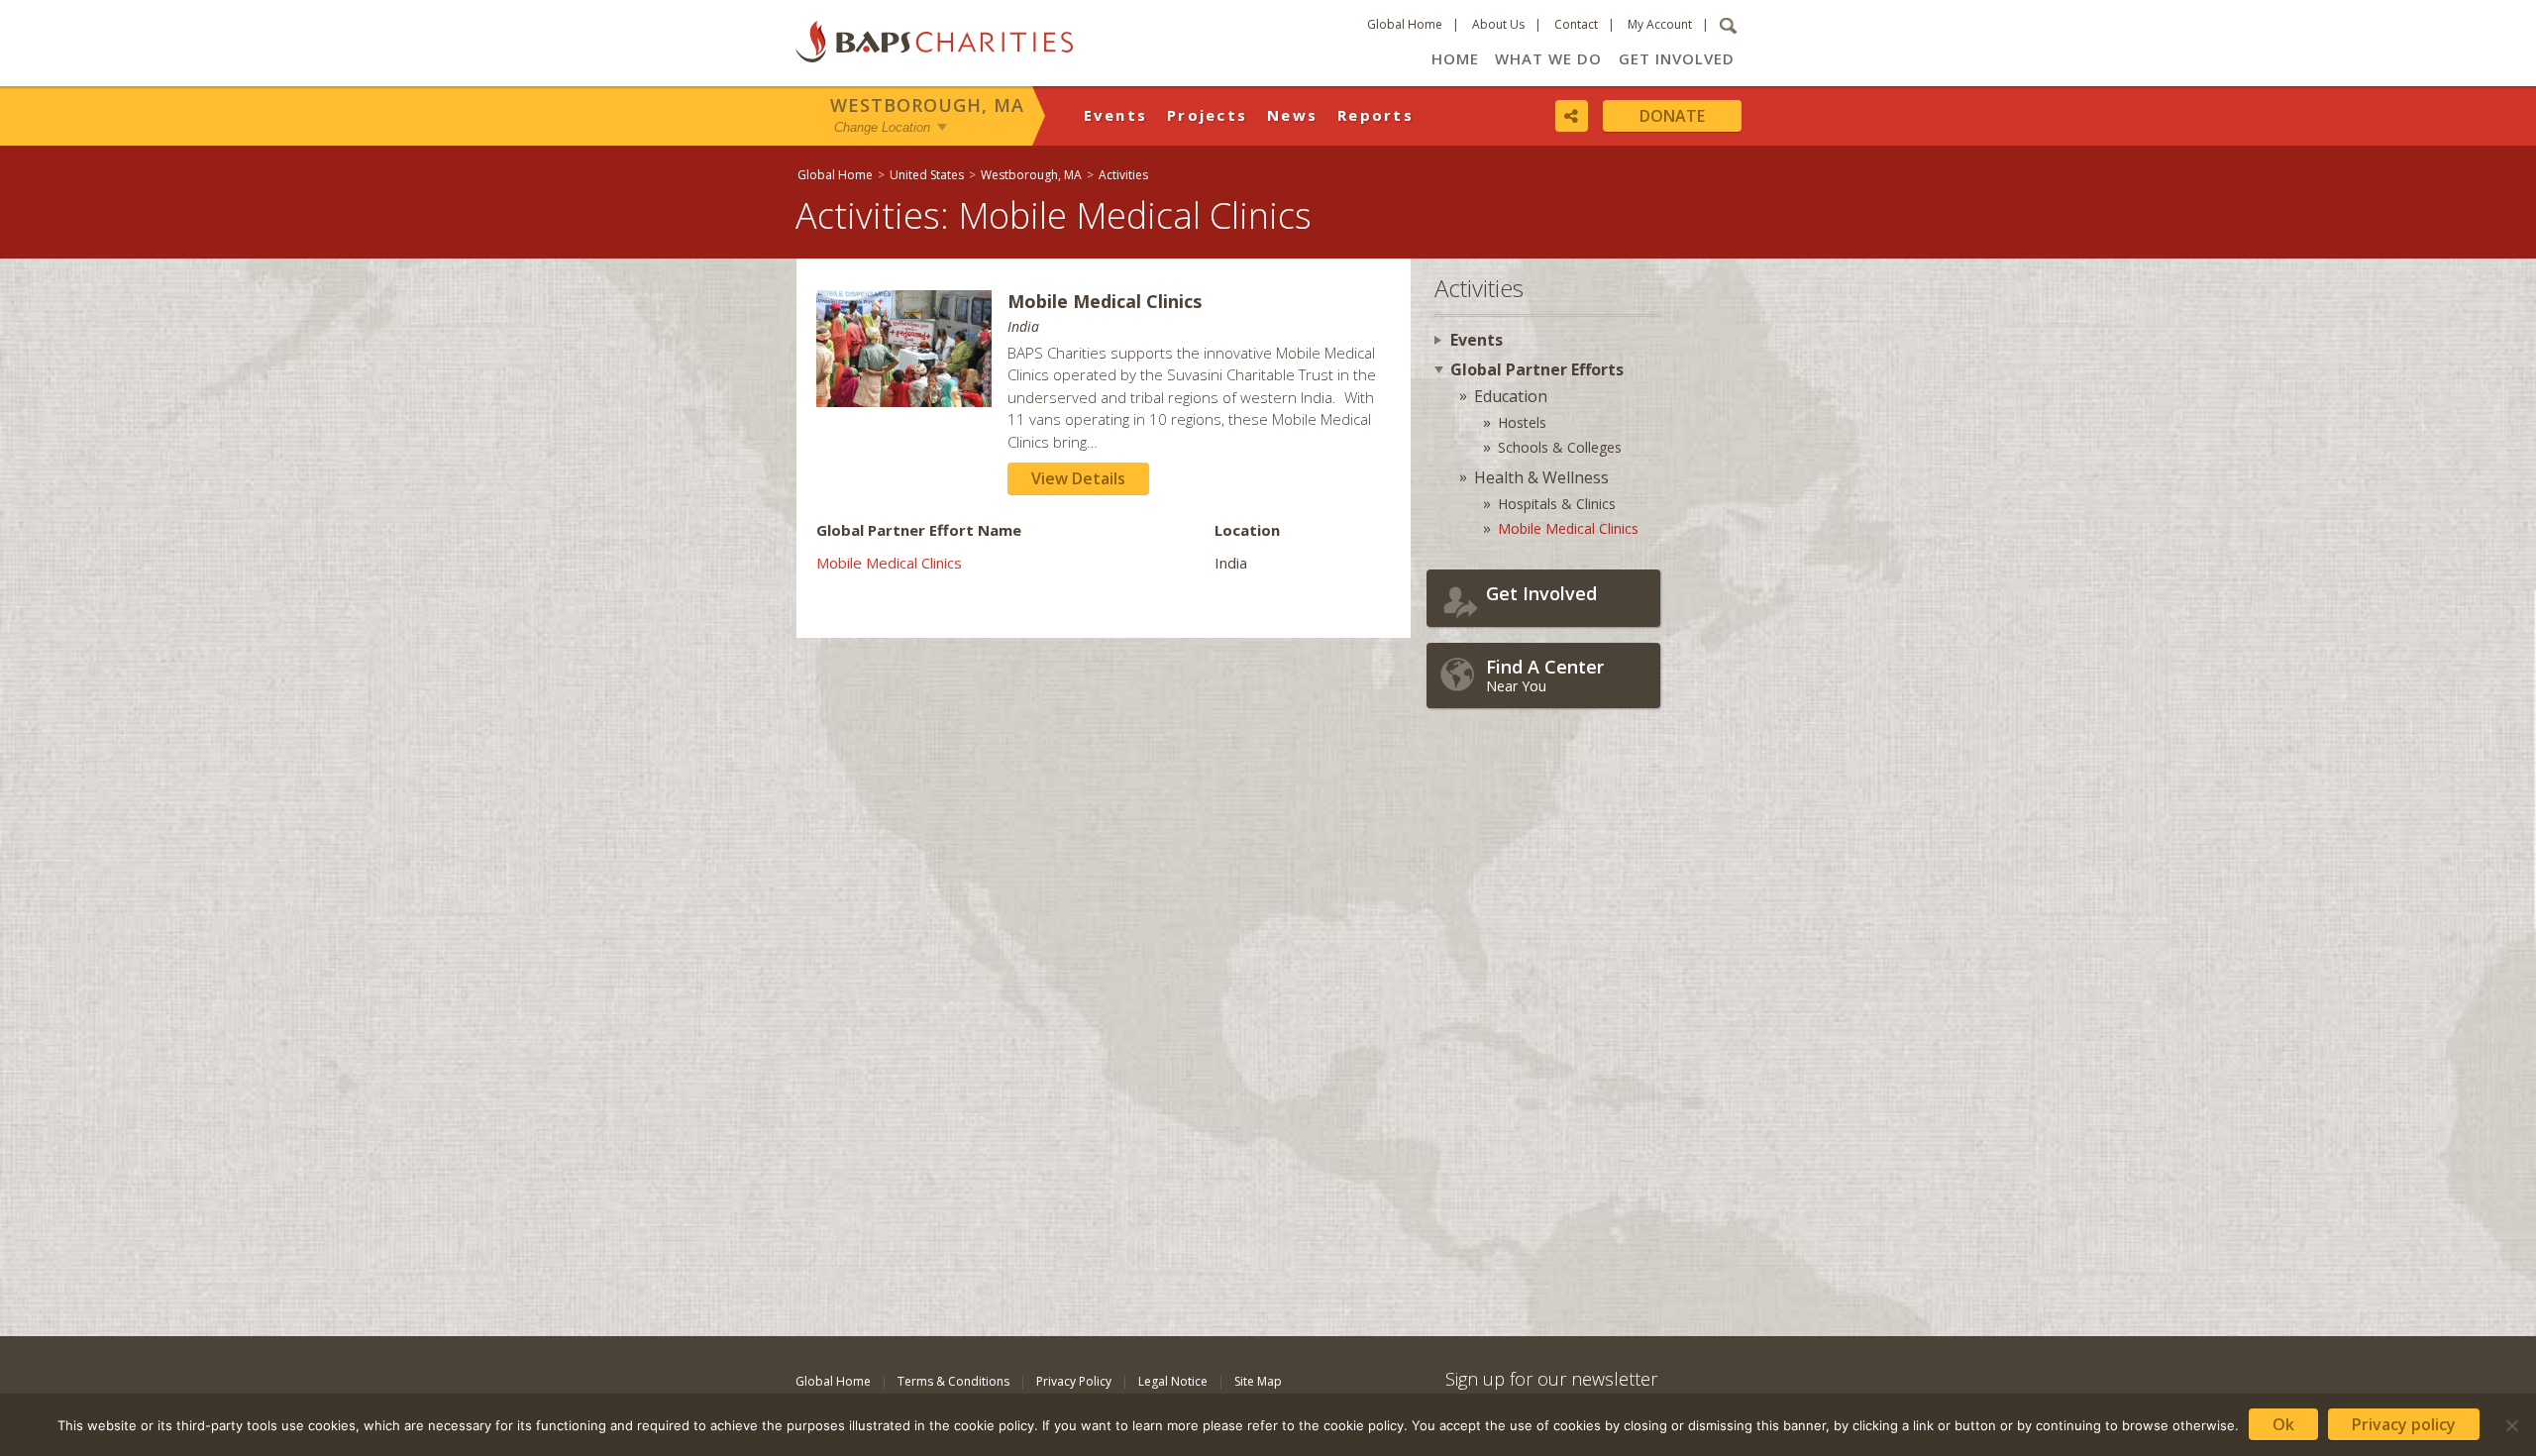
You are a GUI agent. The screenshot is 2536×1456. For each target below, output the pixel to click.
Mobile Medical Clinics (889, 563)
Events (1116, 115)
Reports (1375, 115)
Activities (1123, 175)
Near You (1545, 675)
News (1292, 115)
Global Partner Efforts (1537, 369)
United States (927, 175)
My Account (1660, 24)
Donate (1672, 116)
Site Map (1258, 1381)
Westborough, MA (927, 105)
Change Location (882, 127)
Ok (2283, 1424)
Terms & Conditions (953, 1381)
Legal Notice (1173, 1381)
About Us (1498, 24)
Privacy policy (2404, 1424)
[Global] (2511, 641)
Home (1455, 58)
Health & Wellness (1541, 477)
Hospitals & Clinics (1557, 504)
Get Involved (1677, 58)
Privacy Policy (1074, 1381)
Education (1511, 396)
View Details (1078, 478)
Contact (1576, 24)
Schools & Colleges (1560, 447)
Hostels (1522, 422)
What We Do (1548, 58)
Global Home (1405, 24)
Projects (1207, 115)
